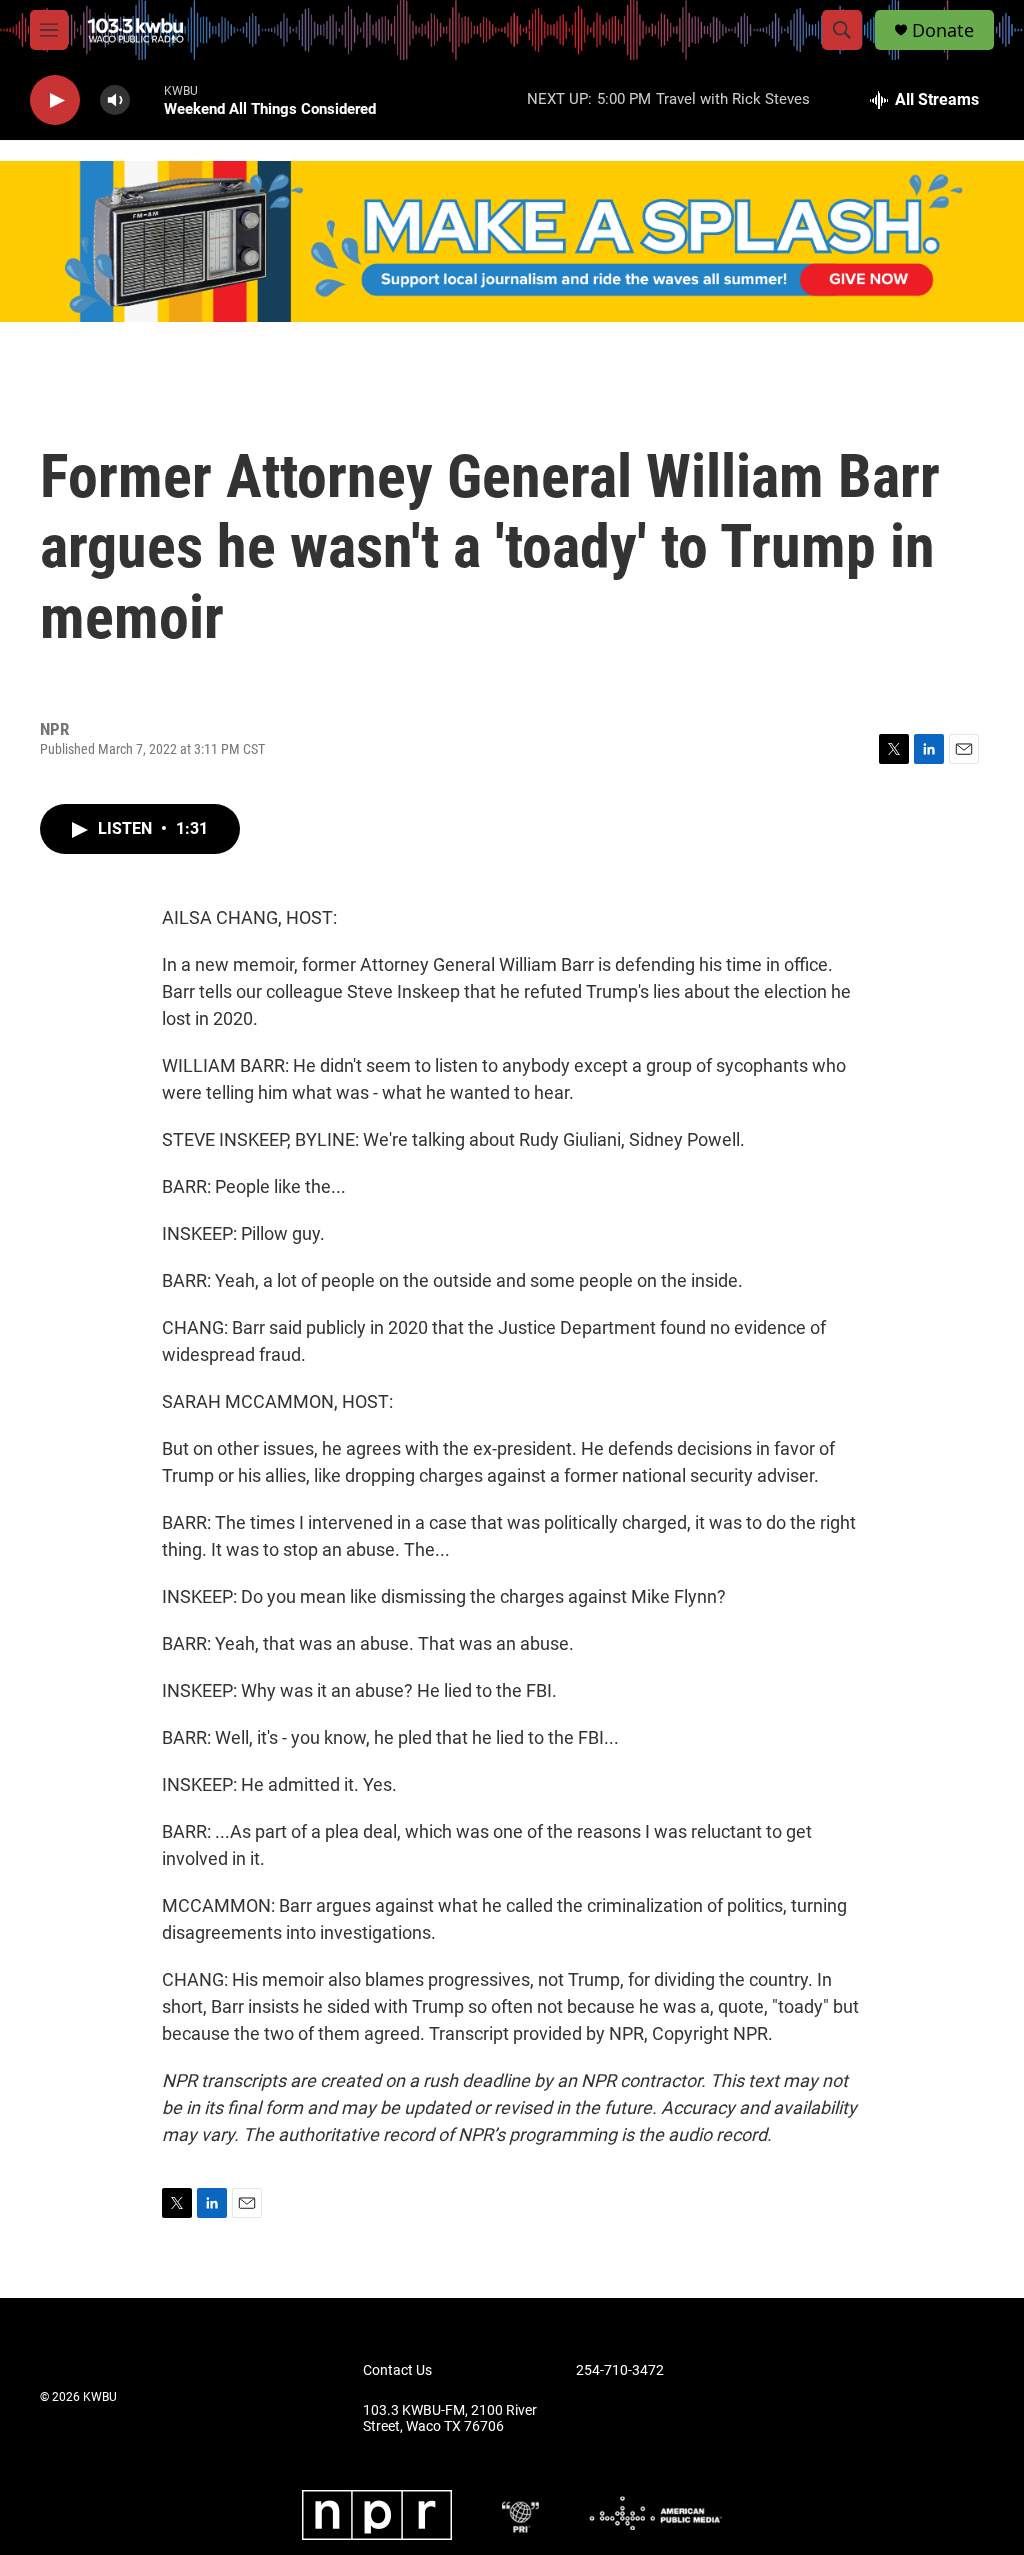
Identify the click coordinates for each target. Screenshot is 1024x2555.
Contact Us (397, 2370)
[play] (55, 100)
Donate (943, 30)
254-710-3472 (620, 2370)
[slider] (147, 99)
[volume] (115, 100)
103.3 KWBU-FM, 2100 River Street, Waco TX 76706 (450, 2418)
